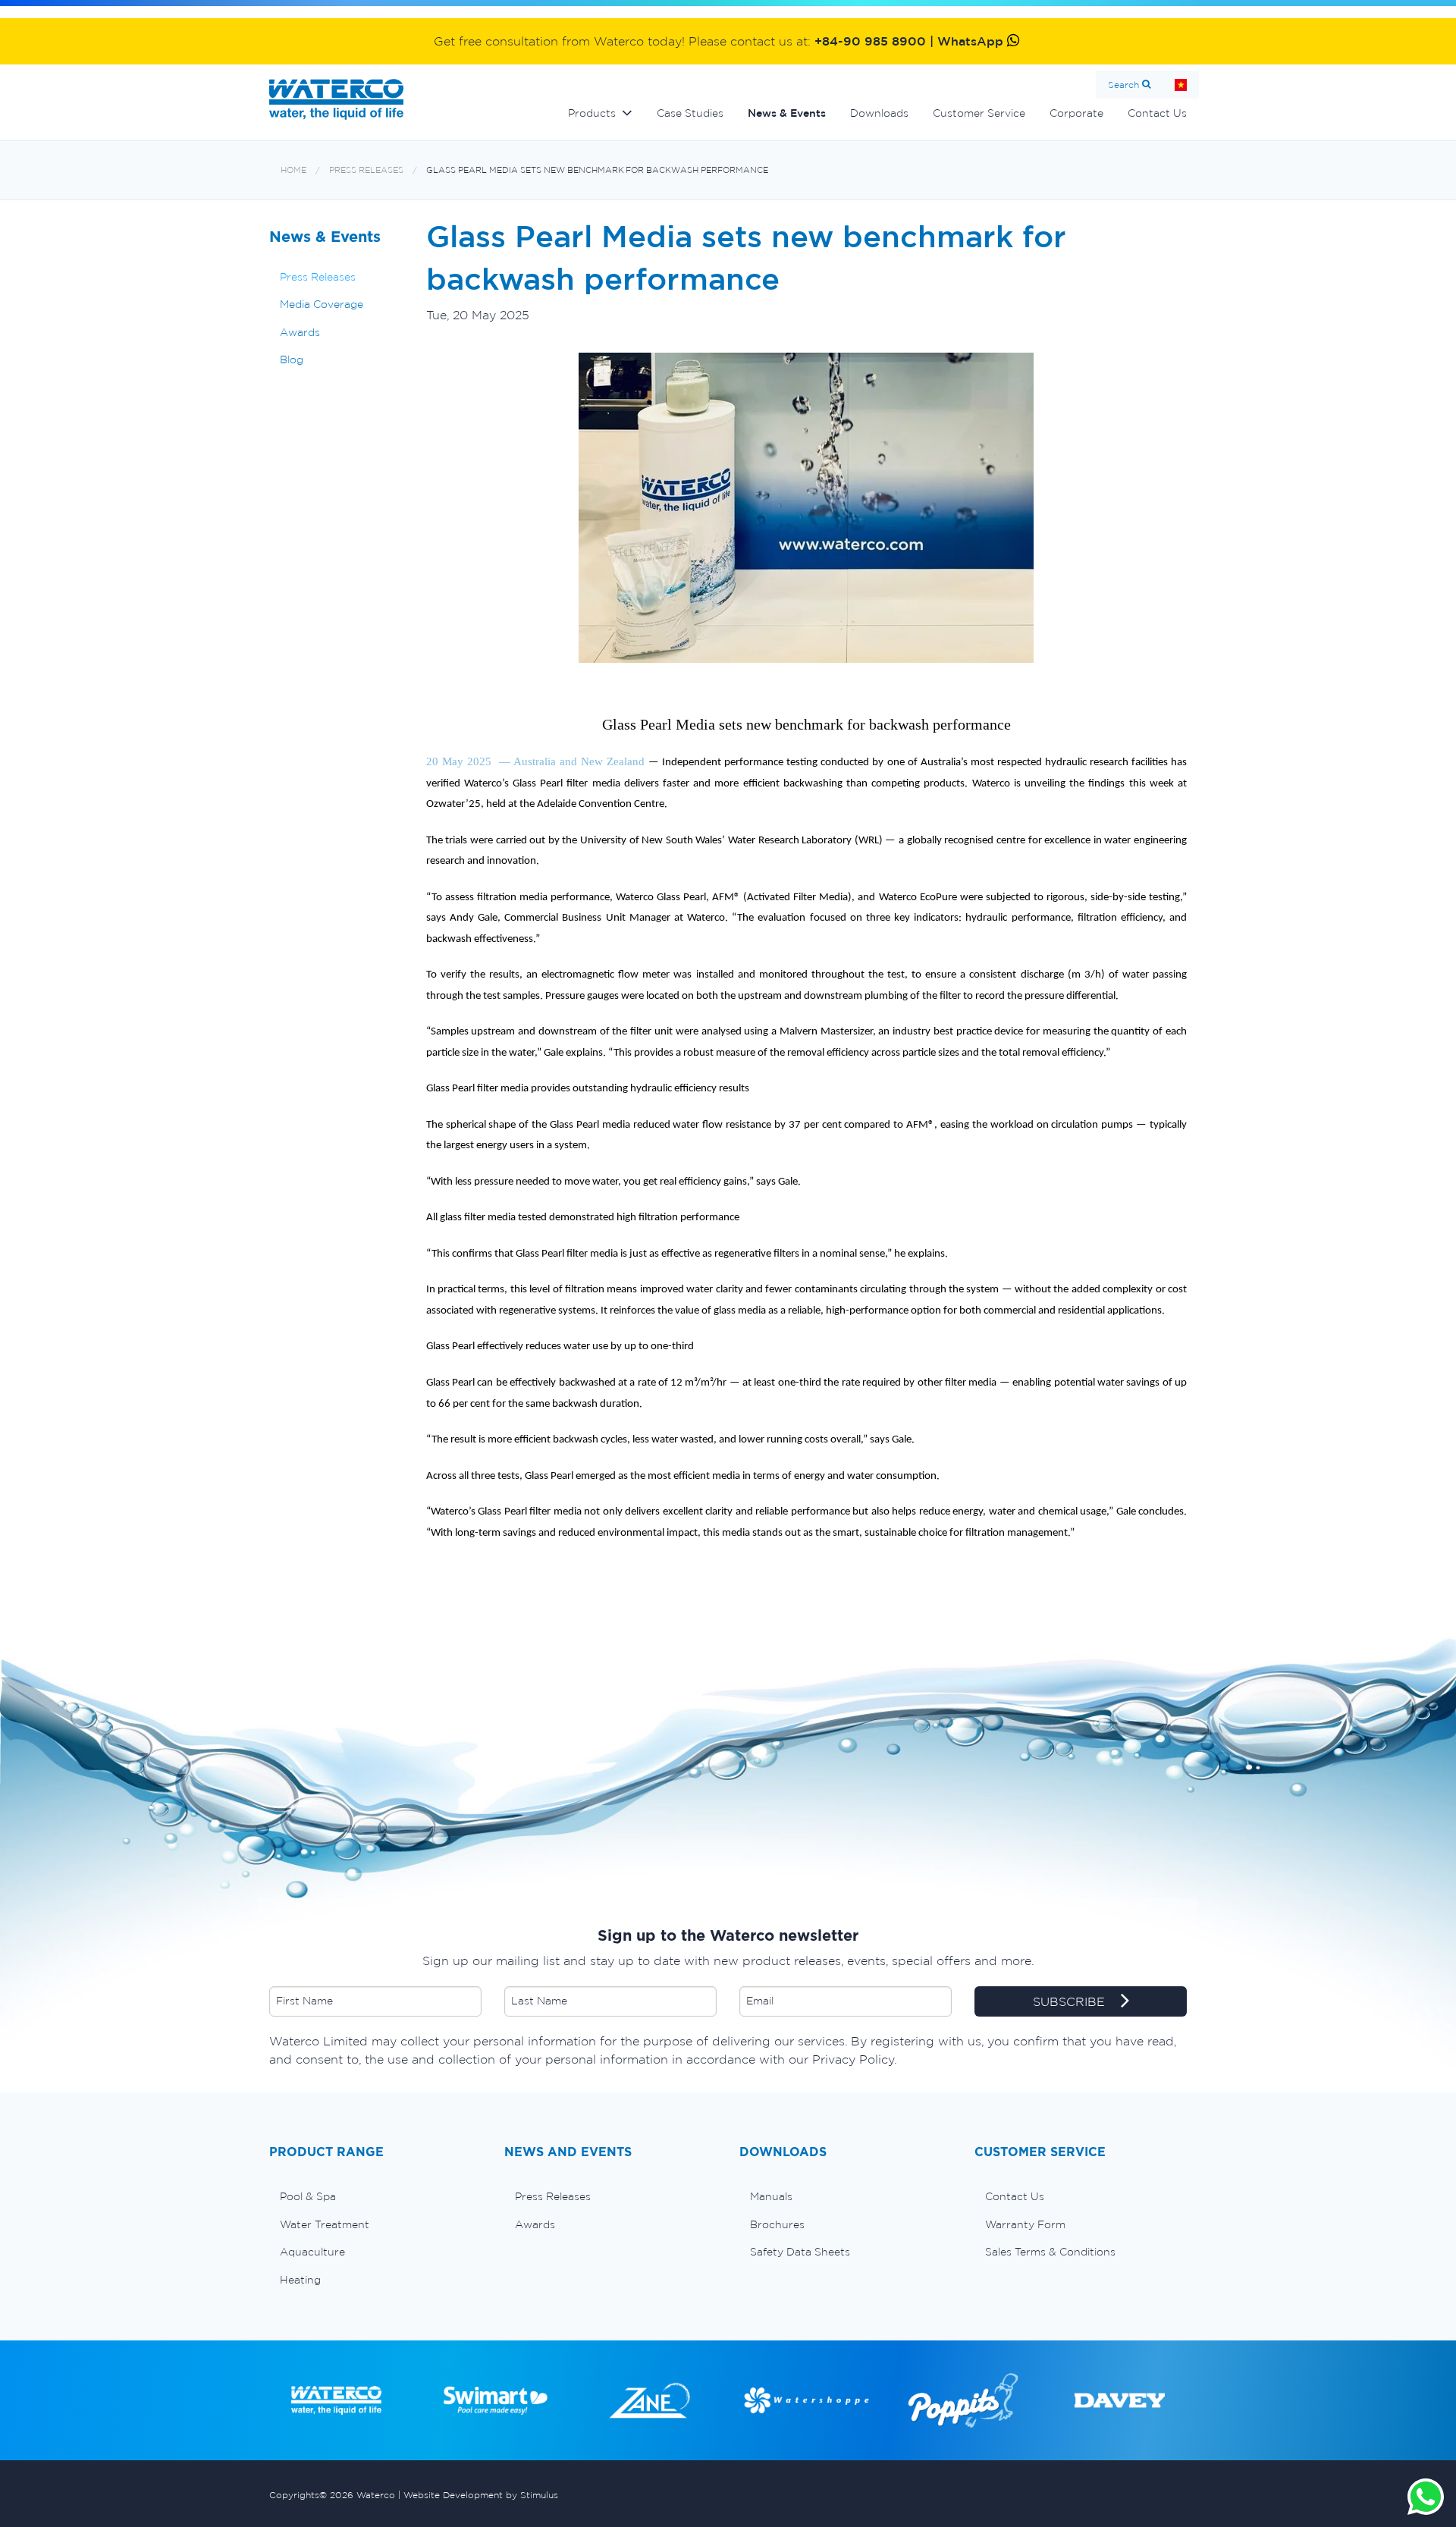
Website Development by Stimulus (481, 2495)
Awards (300, 332)
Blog (292, 359)
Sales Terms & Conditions (1050, 2252)
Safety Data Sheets (800, 2252)
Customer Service (979, 113)
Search (1123, 85)
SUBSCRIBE (1071, 2001)
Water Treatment (325, 2224)
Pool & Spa (308, 2196)
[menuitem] (375, 2196)
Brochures (777, 2224)
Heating (300, 2280)
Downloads (879, 113)
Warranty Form (1025, 2224)
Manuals (771, 2196)
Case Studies (690, 113)
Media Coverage (322, 304)
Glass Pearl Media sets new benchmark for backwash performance (597, 170)
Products (592, 113)
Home (1181, 85)
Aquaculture (312, 2252)
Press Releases (366, 170)
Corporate (1076, 113)
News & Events (787, 113)
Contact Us (1157, 113)
